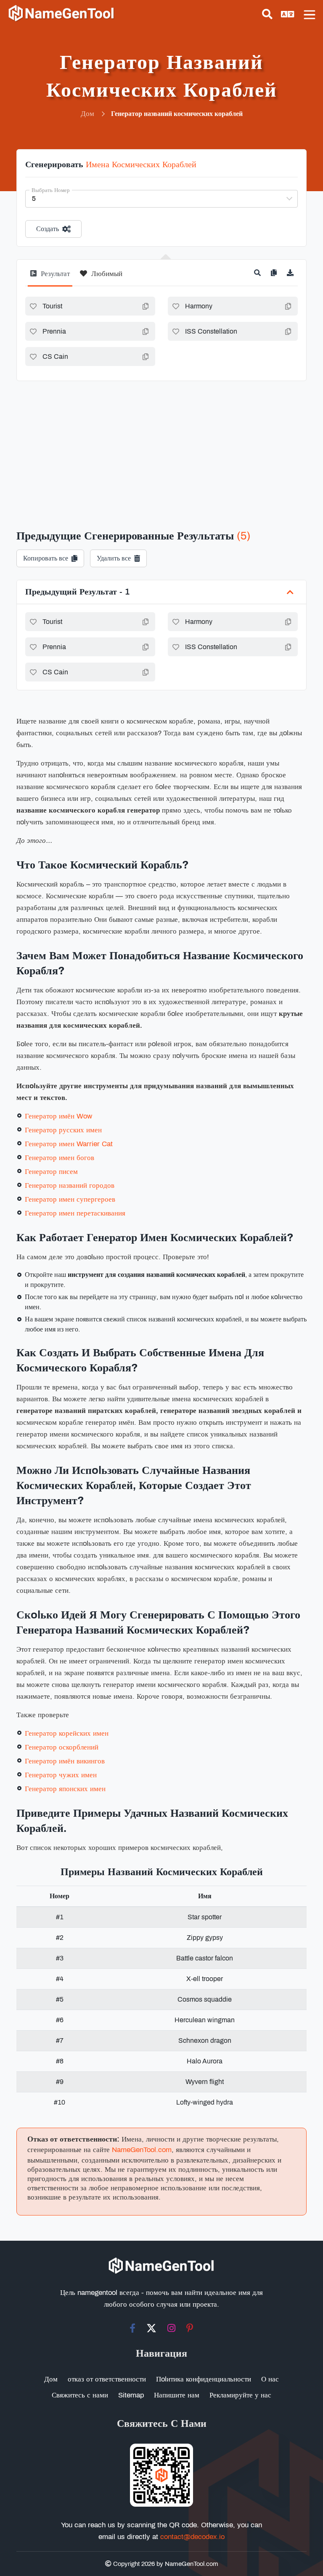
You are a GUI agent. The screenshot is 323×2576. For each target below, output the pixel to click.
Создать (48, 229)
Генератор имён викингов (65, 1761)
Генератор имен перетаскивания (75, 1213)
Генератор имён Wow (58, 1116)
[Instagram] (171, 2328)
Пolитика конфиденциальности (204, 2379)
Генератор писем (51, 1172)
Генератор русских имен (63, 1130)
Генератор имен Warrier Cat (69, 1144)
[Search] (267, 14)
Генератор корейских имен (67, 1733)
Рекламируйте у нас (240, 2395)
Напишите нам (177, 2395)
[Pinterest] (190, 2328)
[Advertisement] (161, 444)
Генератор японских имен (65, 1789)
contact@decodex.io (192, 2537)
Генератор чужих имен (61, 1775)
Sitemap (131, 2395)
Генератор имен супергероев (70, 1199)
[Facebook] (132, 2328)
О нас (270, 2379)
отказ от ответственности (107, 2379)
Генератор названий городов (70, 1185)
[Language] (287, 14)
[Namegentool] (61, 13)
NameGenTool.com (142, 2150)
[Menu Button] (310, 15)
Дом (51, 2379)
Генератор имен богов (60, 1158)
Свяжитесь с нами (80, 2395)
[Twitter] (151, 2328)
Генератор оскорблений (62, 1747)
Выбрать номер (51, 190)
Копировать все (46, 558)
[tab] (50, 277)
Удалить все (114, 558)
